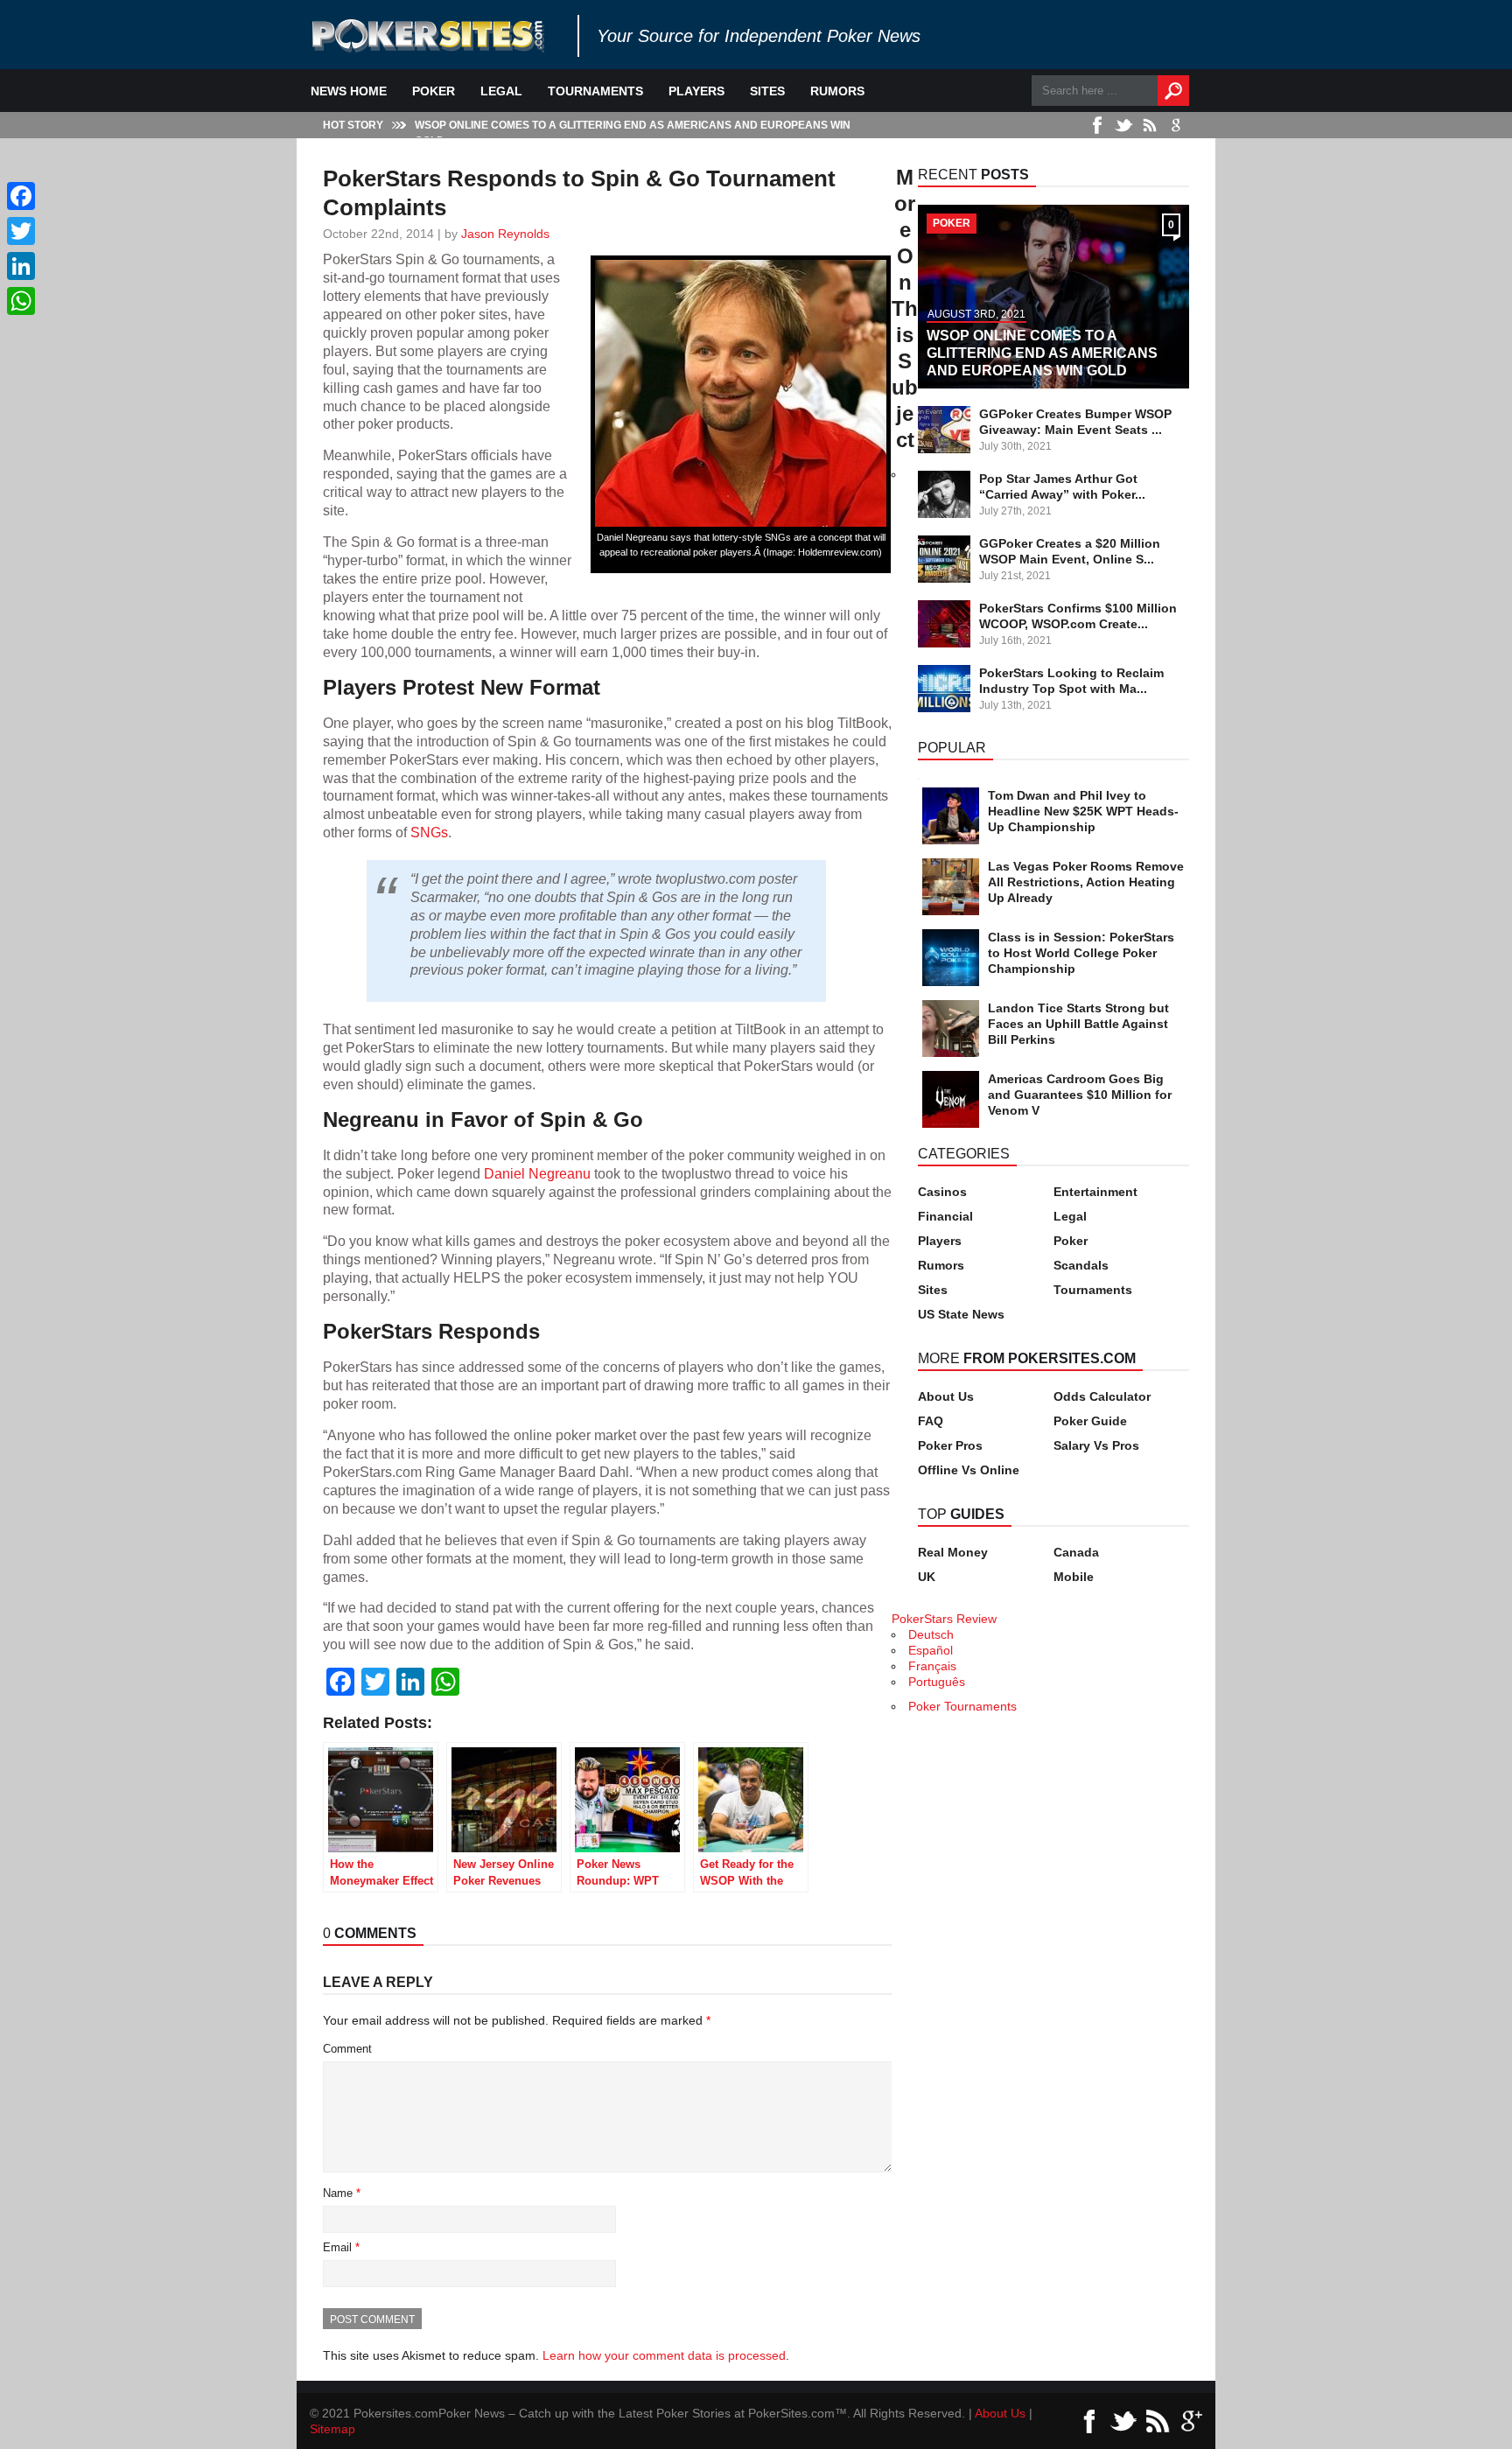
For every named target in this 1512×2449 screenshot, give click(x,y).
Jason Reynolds (505, 234)
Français (932, 1666)
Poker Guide (1090, 1421)
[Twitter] (21, 231)
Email (341, 2247)
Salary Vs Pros (1096, 1445)
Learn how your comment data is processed (664, 2355)
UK (927, 1577)
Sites (767, 91)
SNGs (429, 832)
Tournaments (595, 91)
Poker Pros (950, 1445)
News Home (349, 91)
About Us (946, 1396)
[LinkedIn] (21, 266)
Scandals (1081, 1265)
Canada (1076, 1552)
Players (696, 91)
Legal (501, 91)
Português (937, 1682)
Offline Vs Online (969, 1470)
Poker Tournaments (962, 1706)
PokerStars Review (944, 1619)
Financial (945, 1216)
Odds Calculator (1102, 1396)
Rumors (837, 91)
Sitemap (332, 2429)
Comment (347, 2049)
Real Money (953, 1552)
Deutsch (931, 1634)
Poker (434, 91)
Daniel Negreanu (537, 1173)
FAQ (931, 1421)
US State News (961, 1314)
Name (342, 2193)
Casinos (942, 1192)
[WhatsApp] (21, 301)
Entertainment (1095, 1192)
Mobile (1074, 1577)
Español (931, 1650)
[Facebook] (21, 196)
